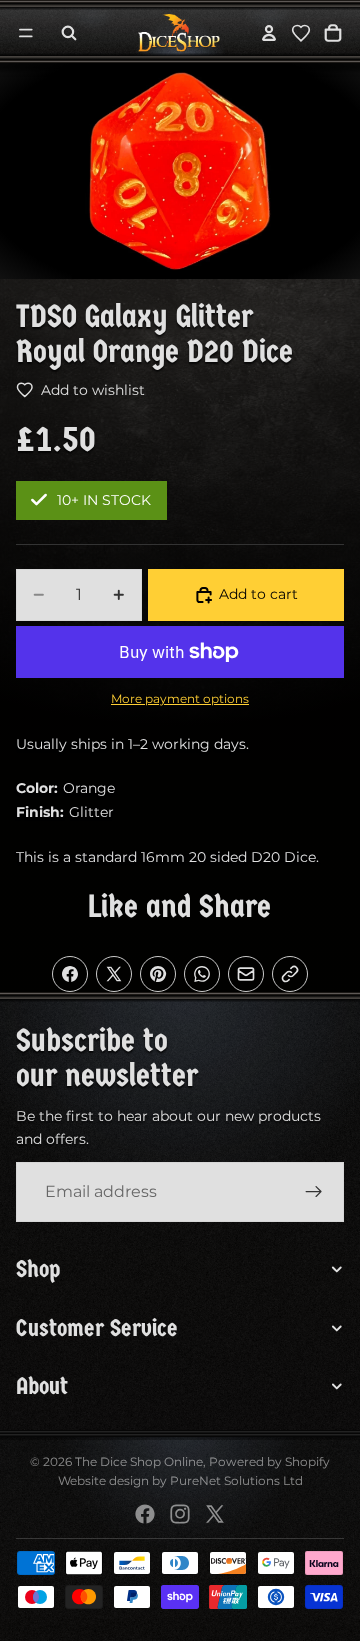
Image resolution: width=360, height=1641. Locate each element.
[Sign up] (314, 1192)
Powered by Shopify (269, 1461)
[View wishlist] (301, 33)
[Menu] (26, 33)
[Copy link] (290, 974)
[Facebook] (145, 1514)
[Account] (269, 33)
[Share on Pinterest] (158, 974)
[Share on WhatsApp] (202, 974)
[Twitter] (215, 1514)
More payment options (180, 699)
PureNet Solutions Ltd (236, 1480)
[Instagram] (180, 1514)
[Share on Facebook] (70, 974)
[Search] (69, 33)
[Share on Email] (246, 974)
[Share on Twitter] (114, 974)
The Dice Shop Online (139, 1461)
